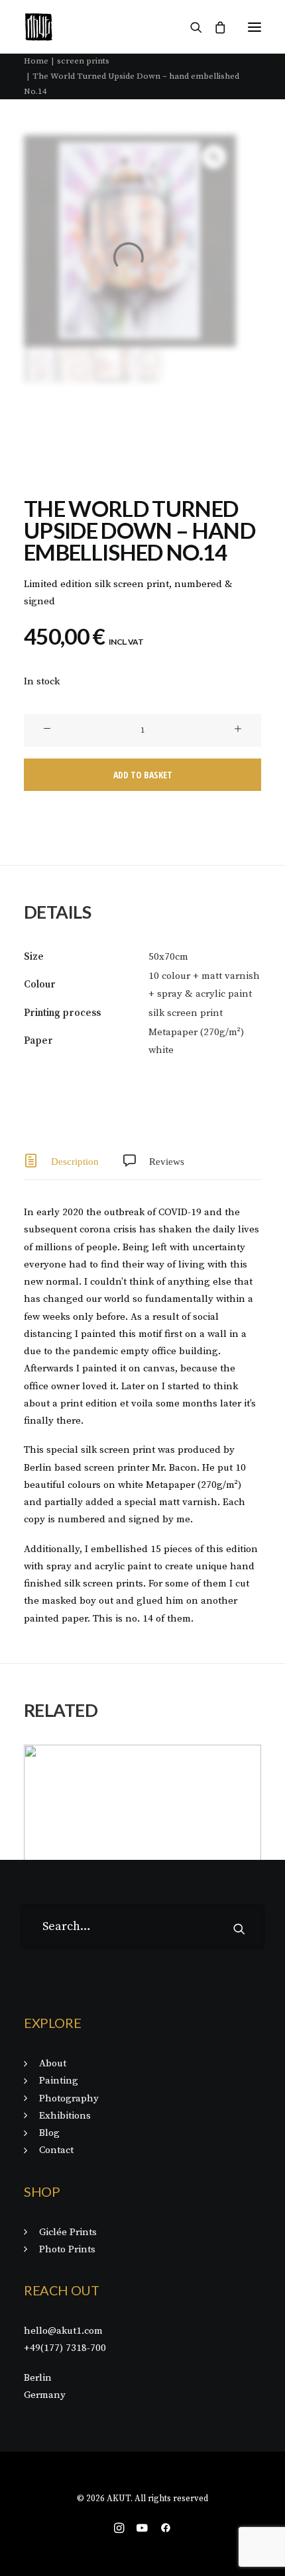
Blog (49, 2133)
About (53, 2063)
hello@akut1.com (63, 2331)
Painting (59, 2081)
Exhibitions (65, 2116)
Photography (69, 2098)
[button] (255, 27)
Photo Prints (67, 2249)
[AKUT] (39, 27)
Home (36, 61)
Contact (56, 2150)
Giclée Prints (68, 2232)
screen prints (83, 61)
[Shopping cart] (214, 27)
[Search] (190, 27)
